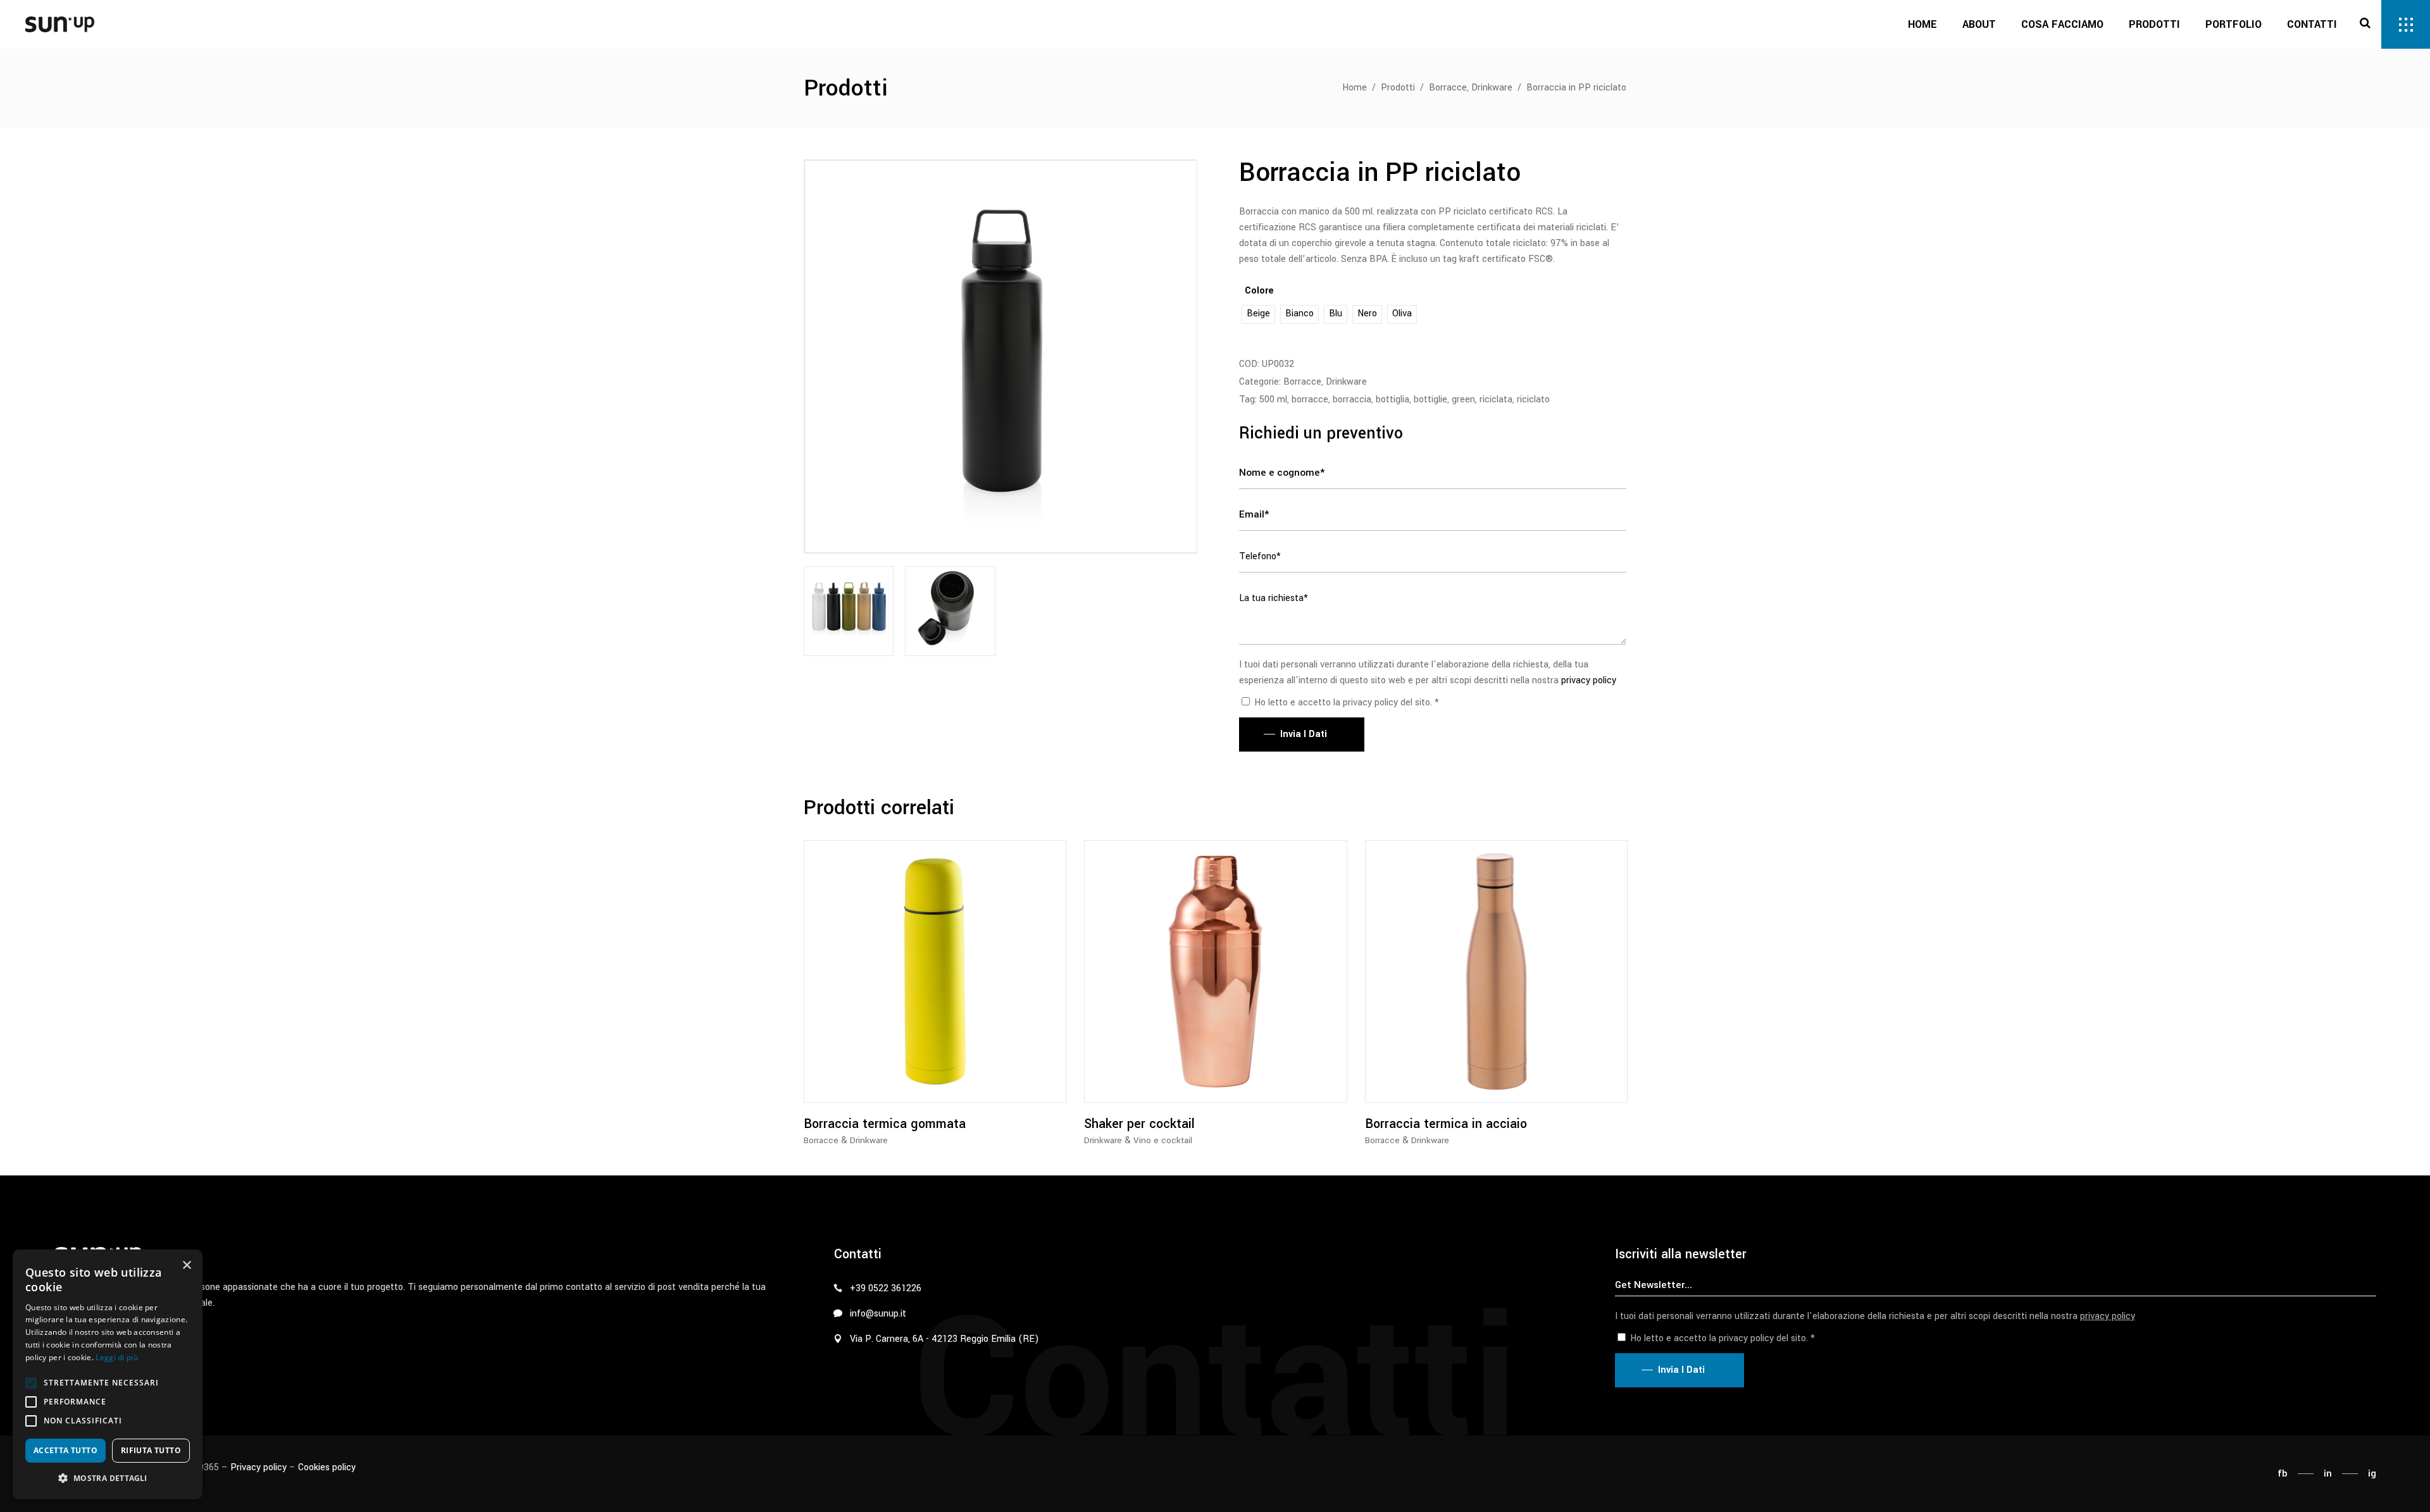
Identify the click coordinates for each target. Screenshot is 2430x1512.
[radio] (1258, 314)
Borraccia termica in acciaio (1446, 1124)
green (1463, 400)
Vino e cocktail (1163, 1140)
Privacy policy (259, 1467)
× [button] (186, 1266)
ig (2372, 1473)
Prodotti (1398, 88)
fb (2283, 1473)
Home (1355, 88)
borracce (1310, 400)
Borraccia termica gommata (885, 1124)
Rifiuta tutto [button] (151, 1450)
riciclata (1496, 400)
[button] (31, 1383)
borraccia (1352, 400)
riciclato (1533, 400)
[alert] (108, 1374)
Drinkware (1492, 88)
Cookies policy (327, 1467)
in (2328, 1473)
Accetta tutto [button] (65, 1450)
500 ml (1273, 400)
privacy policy (1589, 680)
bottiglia (1393, 400)
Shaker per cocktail (1139, 1124)
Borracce (1448, 88)
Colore (1259, 291)
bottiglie (1430, 400)
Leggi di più (117, 1357)
